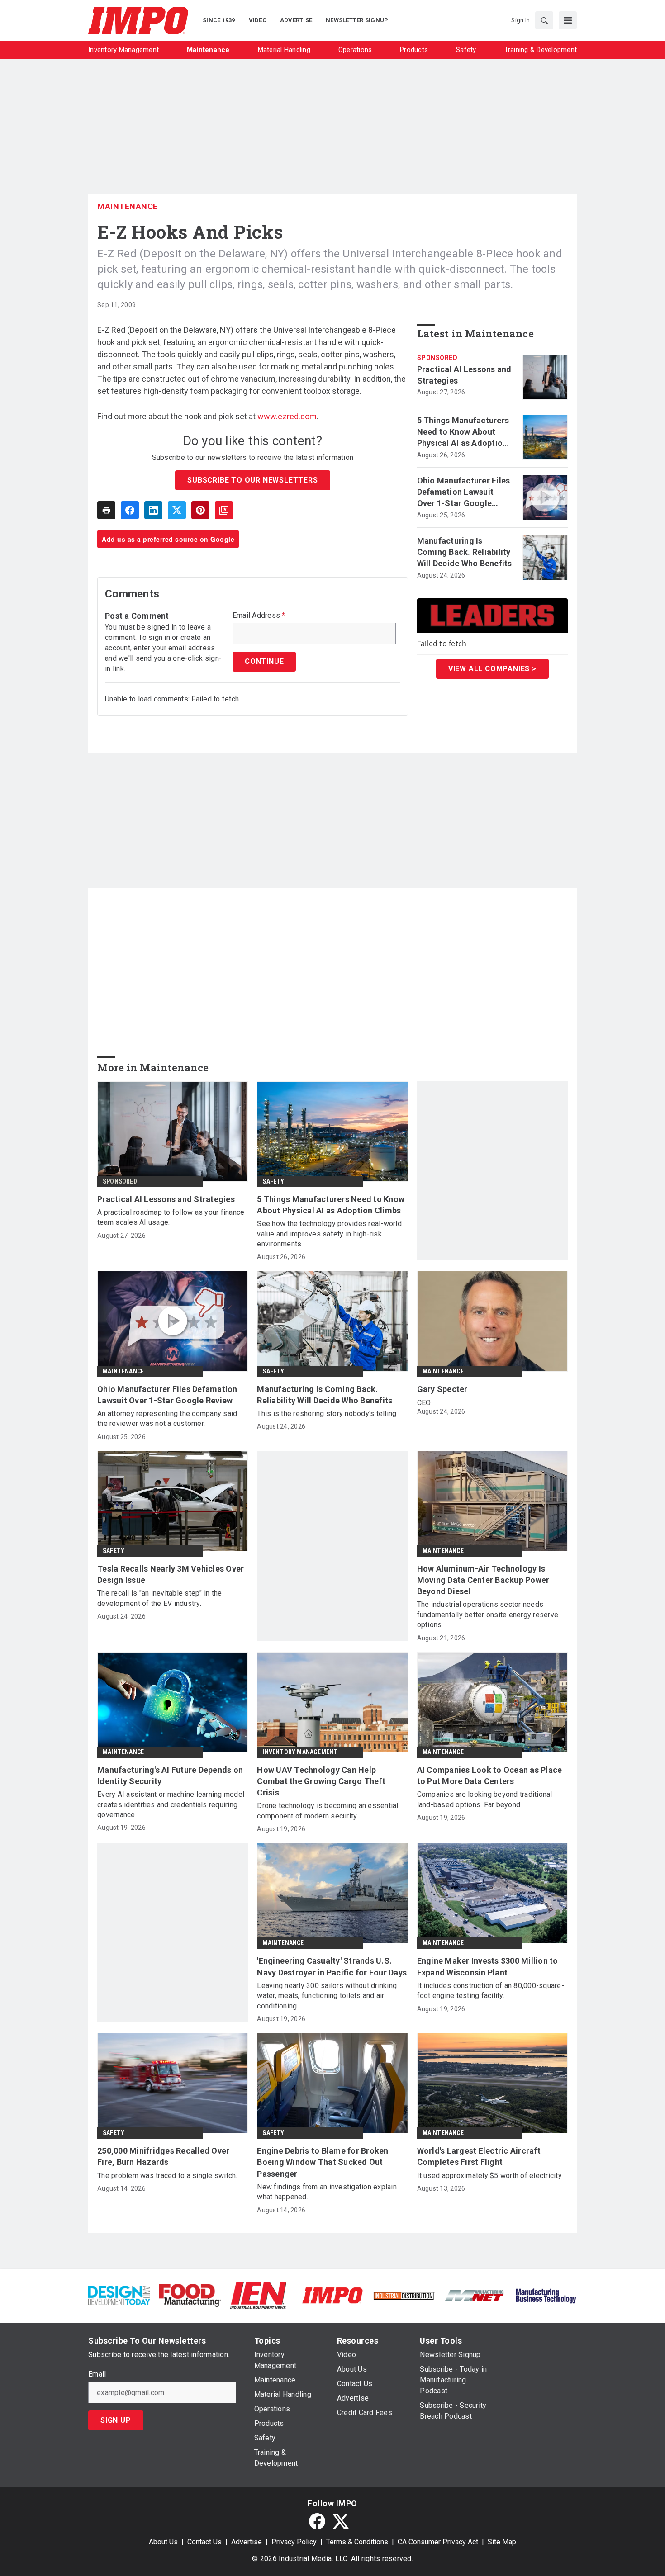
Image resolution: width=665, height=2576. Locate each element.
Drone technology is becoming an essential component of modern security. (328, 1811)
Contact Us (204, 2542)
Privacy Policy (294, 2542)
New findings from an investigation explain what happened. (327, 2192)
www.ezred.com (287, 416)
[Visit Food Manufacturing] (190, 2295)
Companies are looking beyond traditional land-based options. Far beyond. (485, 1799)
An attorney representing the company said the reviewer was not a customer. (167, 1418)
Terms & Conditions (357, 2542)
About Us (163, 2542)
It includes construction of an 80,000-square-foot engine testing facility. (491, 1991)
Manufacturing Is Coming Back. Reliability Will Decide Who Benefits (465, 552)
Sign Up (116, 2420)
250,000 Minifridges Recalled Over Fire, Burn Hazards (163, 2156)
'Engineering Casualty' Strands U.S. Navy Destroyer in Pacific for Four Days (332, 1966)
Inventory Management (300, 1752)
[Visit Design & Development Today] (119, 2295)
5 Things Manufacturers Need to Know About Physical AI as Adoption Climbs (463, 432)
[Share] (130, 510)
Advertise (247, 2542)
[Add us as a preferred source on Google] (224, 510)
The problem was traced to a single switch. (167, 2176)
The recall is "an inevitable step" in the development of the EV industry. (159, 1598)
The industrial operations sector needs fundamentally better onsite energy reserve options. (488, 1615)
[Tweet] (177, 510)
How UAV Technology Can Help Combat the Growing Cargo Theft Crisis (321, 1781)
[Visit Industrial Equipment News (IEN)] (258, 2295)
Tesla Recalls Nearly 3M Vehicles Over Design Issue (171, 1574)
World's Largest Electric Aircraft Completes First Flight (479, 2156)
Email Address (259, 616)
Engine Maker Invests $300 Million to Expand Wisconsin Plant (488, 1966)
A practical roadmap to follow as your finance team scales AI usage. (171, 1217)
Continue (264, 661)
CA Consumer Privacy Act (438, 2542)
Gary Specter (442, 1389)
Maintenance (128, 206)
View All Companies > (492, 669)
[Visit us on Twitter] (341, 2521)
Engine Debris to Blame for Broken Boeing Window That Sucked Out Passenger (323, 2162)
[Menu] (568, 20)
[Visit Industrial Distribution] (404, 2295)
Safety (273, 1181)
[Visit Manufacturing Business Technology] (546, 2295)
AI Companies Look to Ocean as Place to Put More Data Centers (490, 1776)
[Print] (106, 510)
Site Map (502, 2542)
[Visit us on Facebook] (317, 2521)
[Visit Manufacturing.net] (475, 2295)
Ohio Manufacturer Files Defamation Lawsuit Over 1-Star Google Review (464, 492)
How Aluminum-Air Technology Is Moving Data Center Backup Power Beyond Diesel (483, 1580)
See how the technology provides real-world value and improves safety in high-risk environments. (329, 1234)
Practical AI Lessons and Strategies (464, 375)
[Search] (544, 20)
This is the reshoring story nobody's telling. (327, 1413)
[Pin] (200, 510)
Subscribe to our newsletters (252, 480)
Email (97, 2374)
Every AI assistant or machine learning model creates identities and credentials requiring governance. (171, 1804)
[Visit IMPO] (332, 2295)
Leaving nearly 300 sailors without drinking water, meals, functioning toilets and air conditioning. (327, 1996)
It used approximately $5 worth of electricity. (490, 2176)
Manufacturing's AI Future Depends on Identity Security (170, 1776)
